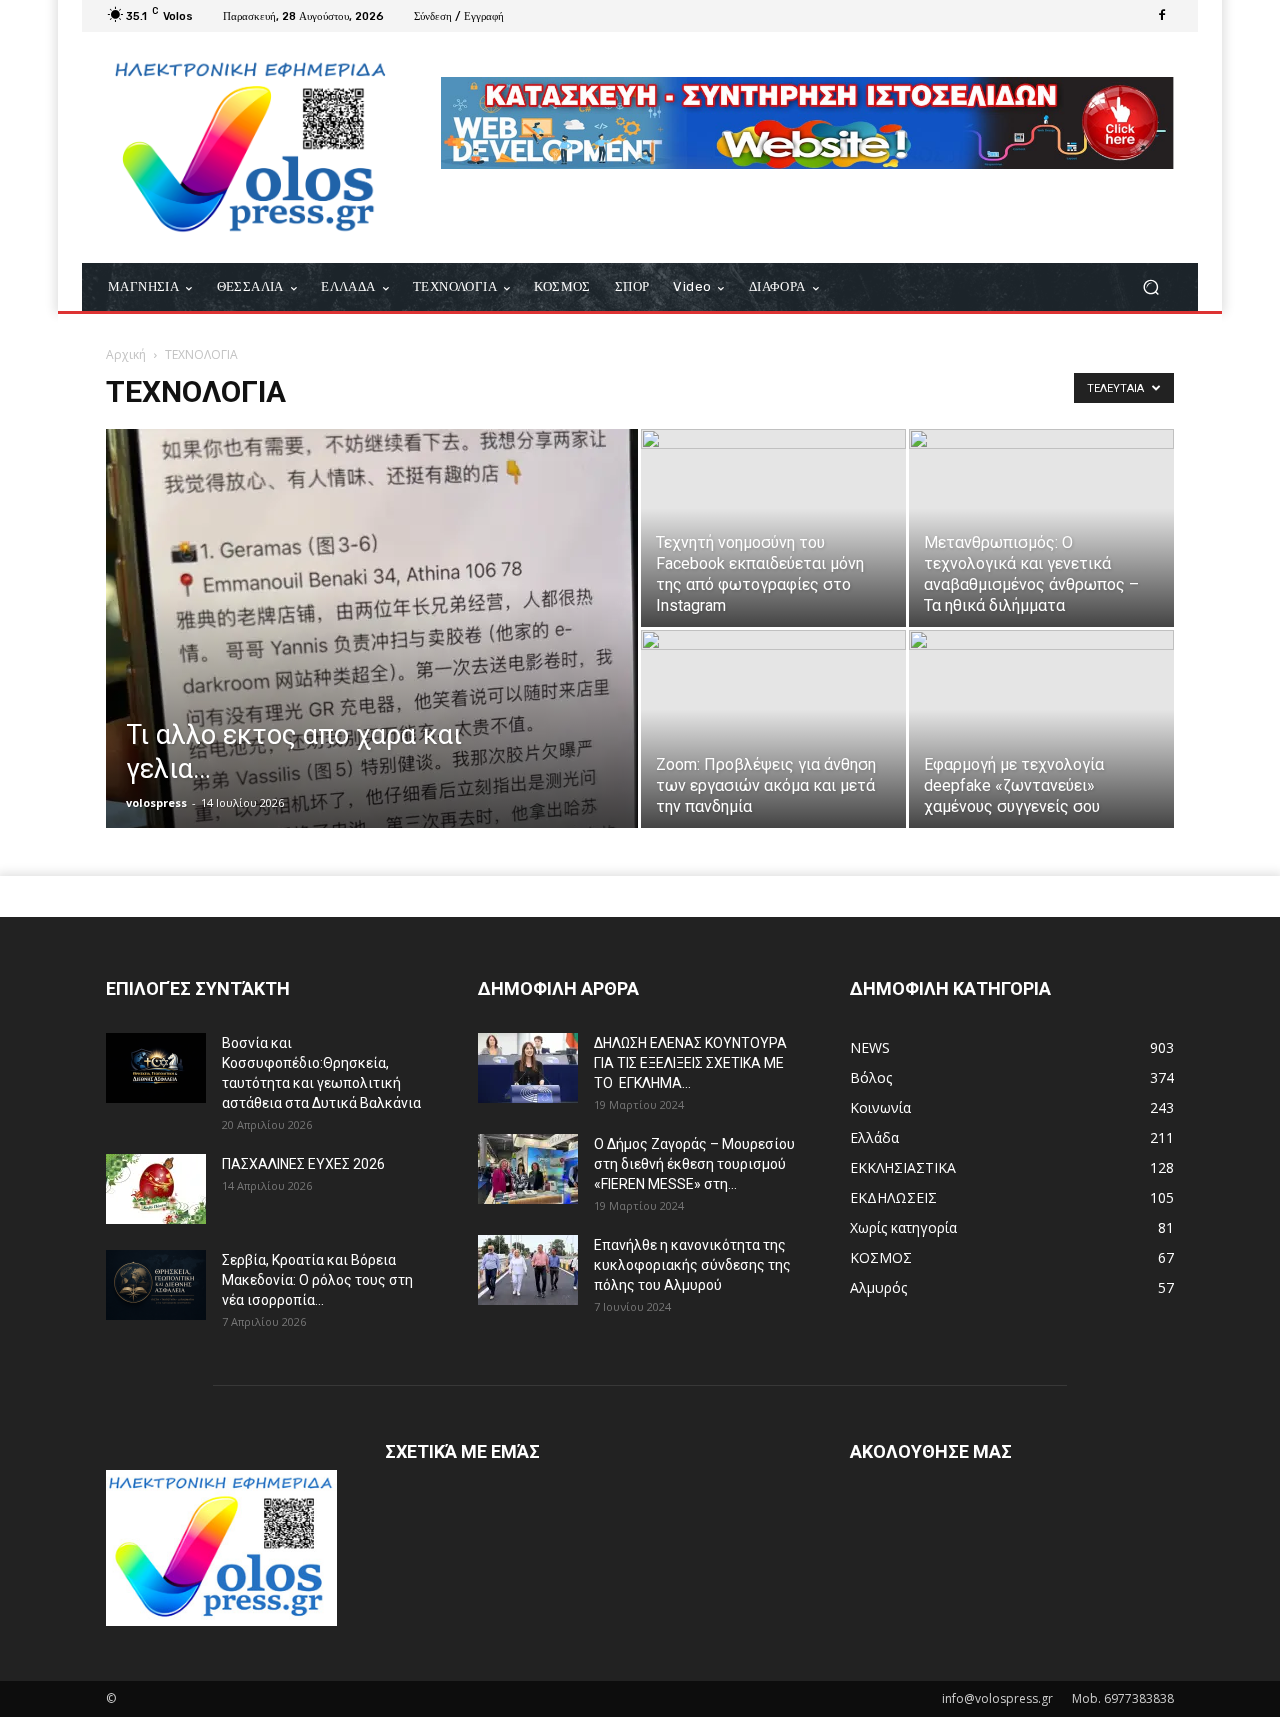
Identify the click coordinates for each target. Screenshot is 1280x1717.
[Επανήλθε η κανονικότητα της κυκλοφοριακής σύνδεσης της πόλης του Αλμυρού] (528, 1270)
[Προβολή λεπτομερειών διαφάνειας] (807, 123)
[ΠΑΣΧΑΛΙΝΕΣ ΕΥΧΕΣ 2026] (156, 1189)
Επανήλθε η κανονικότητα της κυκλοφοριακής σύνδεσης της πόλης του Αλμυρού (692, 1265)
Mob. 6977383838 (1123, 1698)
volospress (156, 802)
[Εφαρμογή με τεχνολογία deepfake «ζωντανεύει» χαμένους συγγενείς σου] (1041, 729)
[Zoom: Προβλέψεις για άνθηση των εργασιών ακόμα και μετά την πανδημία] (773, 729)
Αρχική (126, 354)
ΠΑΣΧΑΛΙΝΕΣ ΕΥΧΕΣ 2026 (303, 1164)
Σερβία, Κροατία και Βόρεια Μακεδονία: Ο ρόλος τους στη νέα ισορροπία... (317, 1280)
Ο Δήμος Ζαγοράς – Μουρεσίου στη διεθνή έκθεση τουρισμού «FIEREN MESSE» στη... (694, 1164)
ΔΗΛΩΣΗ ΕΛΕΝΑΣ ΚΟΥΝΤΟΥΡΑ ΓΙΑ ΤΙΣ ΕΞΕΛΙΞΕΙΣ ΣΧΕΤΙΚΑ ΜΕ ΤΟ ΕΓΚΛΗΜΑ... (690, 1063)
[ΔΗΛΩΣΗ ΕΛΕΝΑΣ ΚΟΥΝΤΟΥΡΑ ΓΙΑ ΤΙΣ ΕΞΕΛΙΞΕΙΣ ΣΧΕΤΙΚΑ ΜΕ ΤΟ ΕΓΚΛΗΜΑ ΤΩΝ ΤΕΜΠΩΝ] (528, 1068)
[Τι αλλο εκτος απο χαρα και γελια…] (372, 660)
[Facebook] (1162, 16)
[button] (1150, 287)
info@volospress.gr (997, 1698)
